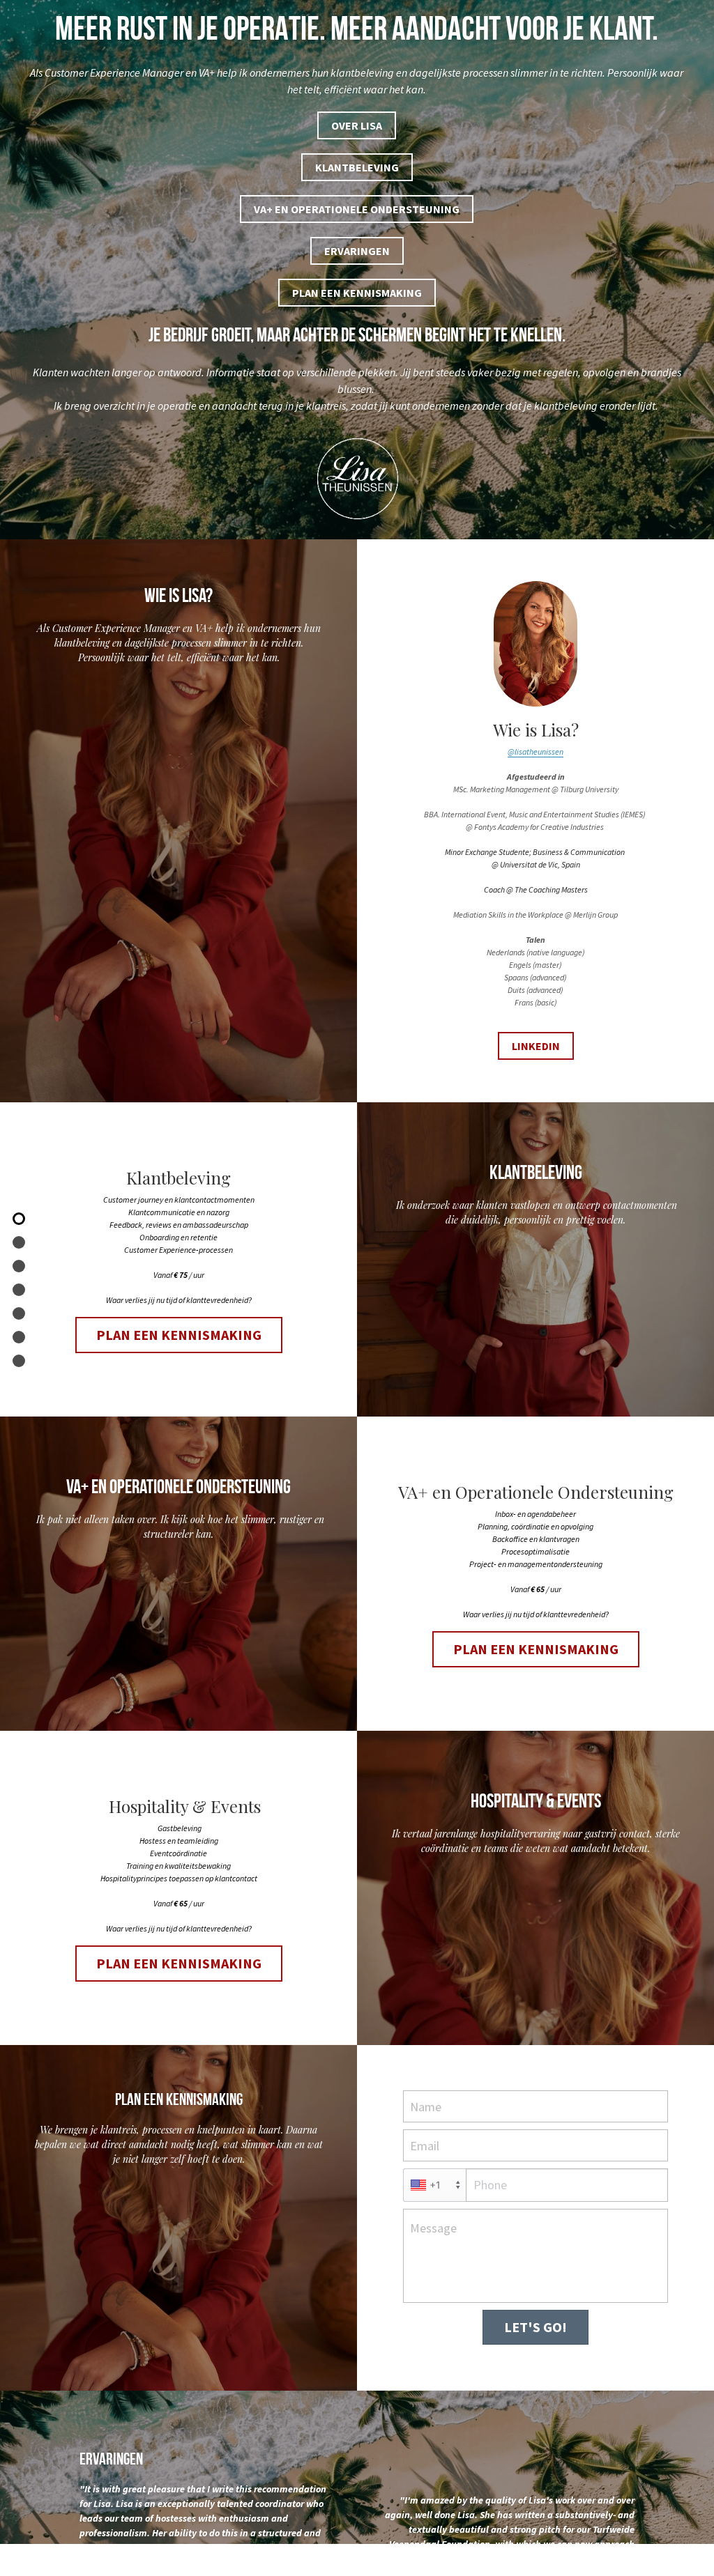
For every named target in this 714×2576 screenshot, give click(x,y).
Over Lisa (357, 125)
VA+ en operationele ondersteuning (357, 209)
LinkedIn (536, 2053)
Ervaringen (357, 251)
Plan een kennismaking (357, 293)
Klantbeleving (357, 167)
